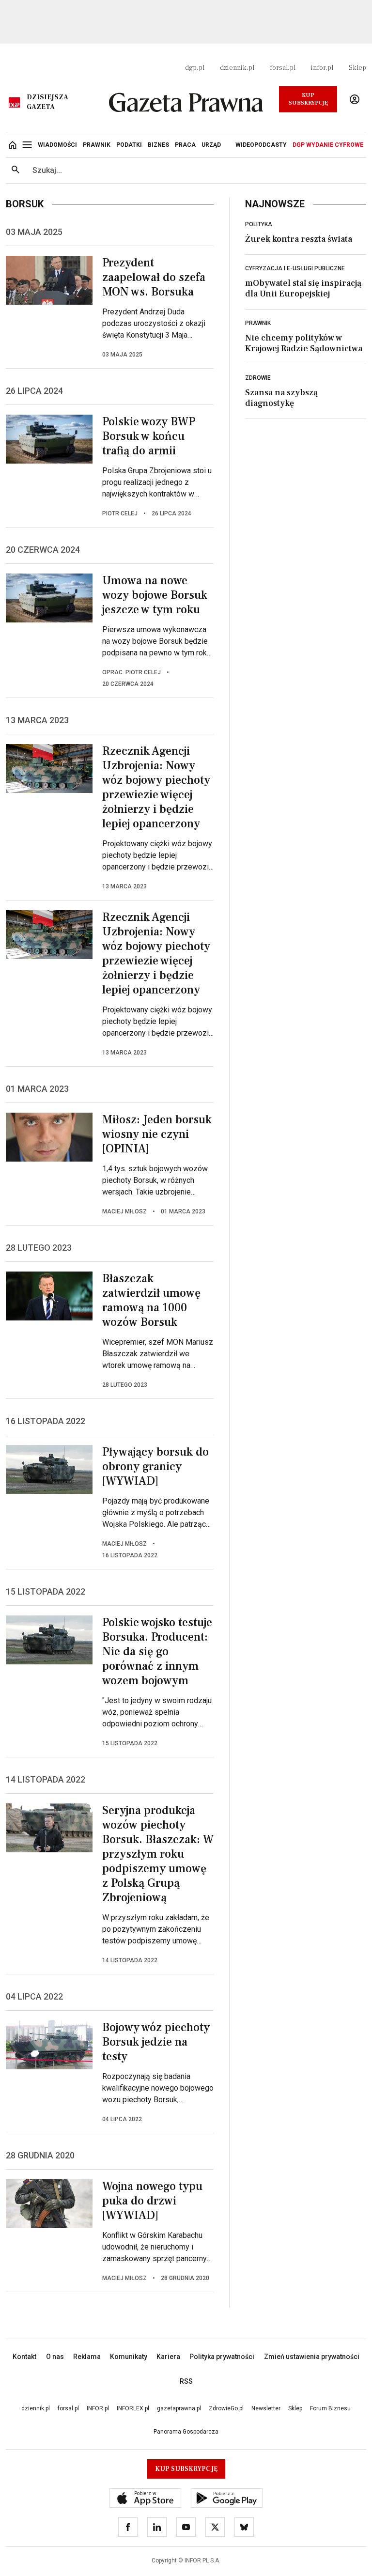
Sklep (357, 68)
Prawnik (258, 323)
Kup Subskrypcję (308, 99)
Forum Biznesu (330, 2408)
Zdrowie (258, 378)
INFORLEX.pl (133, 2408)
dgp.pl (195, 68)
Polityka (259, 224)
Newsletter (266, 2408)
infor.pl (322, 68)
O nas (55, 2357)
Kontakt (24, 2357)
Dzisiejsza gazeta (47, 102)
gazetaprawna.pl (179, 2408)
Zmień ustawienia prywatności (312, 2357)
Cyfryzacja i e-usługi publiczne (295, 268)
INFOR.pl (98, 2408)
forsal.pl (283, 68)
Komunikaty (129, 2357)
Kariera (168, 2357)
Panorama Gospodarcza (186, 2432)
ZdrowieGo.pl (226, 2408)
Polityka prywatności (222, 2357)
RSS (186, 2381)
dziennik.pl (237, 68)
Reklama (87, 2357)
